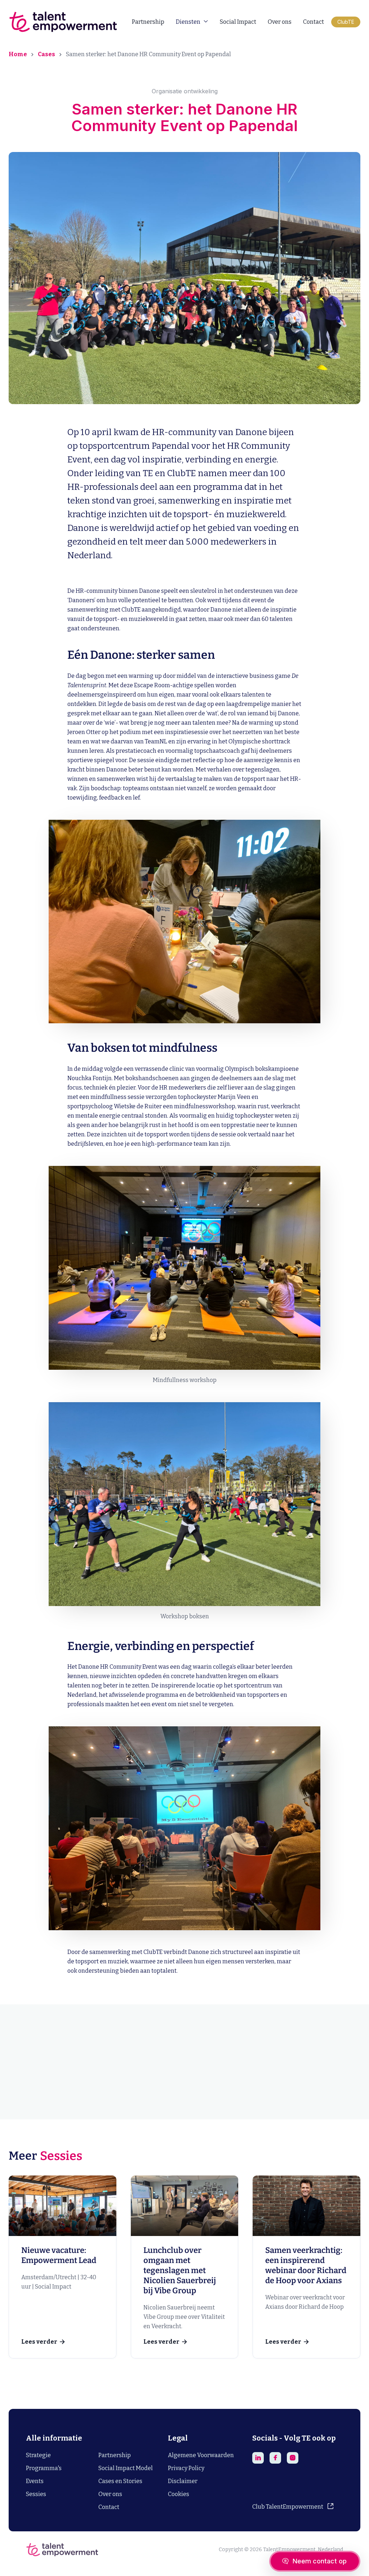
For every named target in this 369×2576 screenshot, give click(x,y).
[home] (63, 22)
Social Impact (238, 22)
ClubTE (346, 22)
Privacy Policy (186, 2468)
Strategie (38, 2455)
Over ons (280, 22)
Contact (314, 22)
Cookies (179, 2494)
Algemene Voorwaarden (201, 2455)
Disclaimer (183, 2481)
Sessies (36, 2494)
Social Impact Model (126, 2468)
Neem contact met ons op (185, 2091)
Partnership (148, 22)
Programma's (44, 2468)
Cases (46, 54)
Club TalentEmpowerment (288, 2507)
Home (18, 54)
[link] (63, 2267)
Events (35, 2481)
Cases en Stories (120, 2481)
